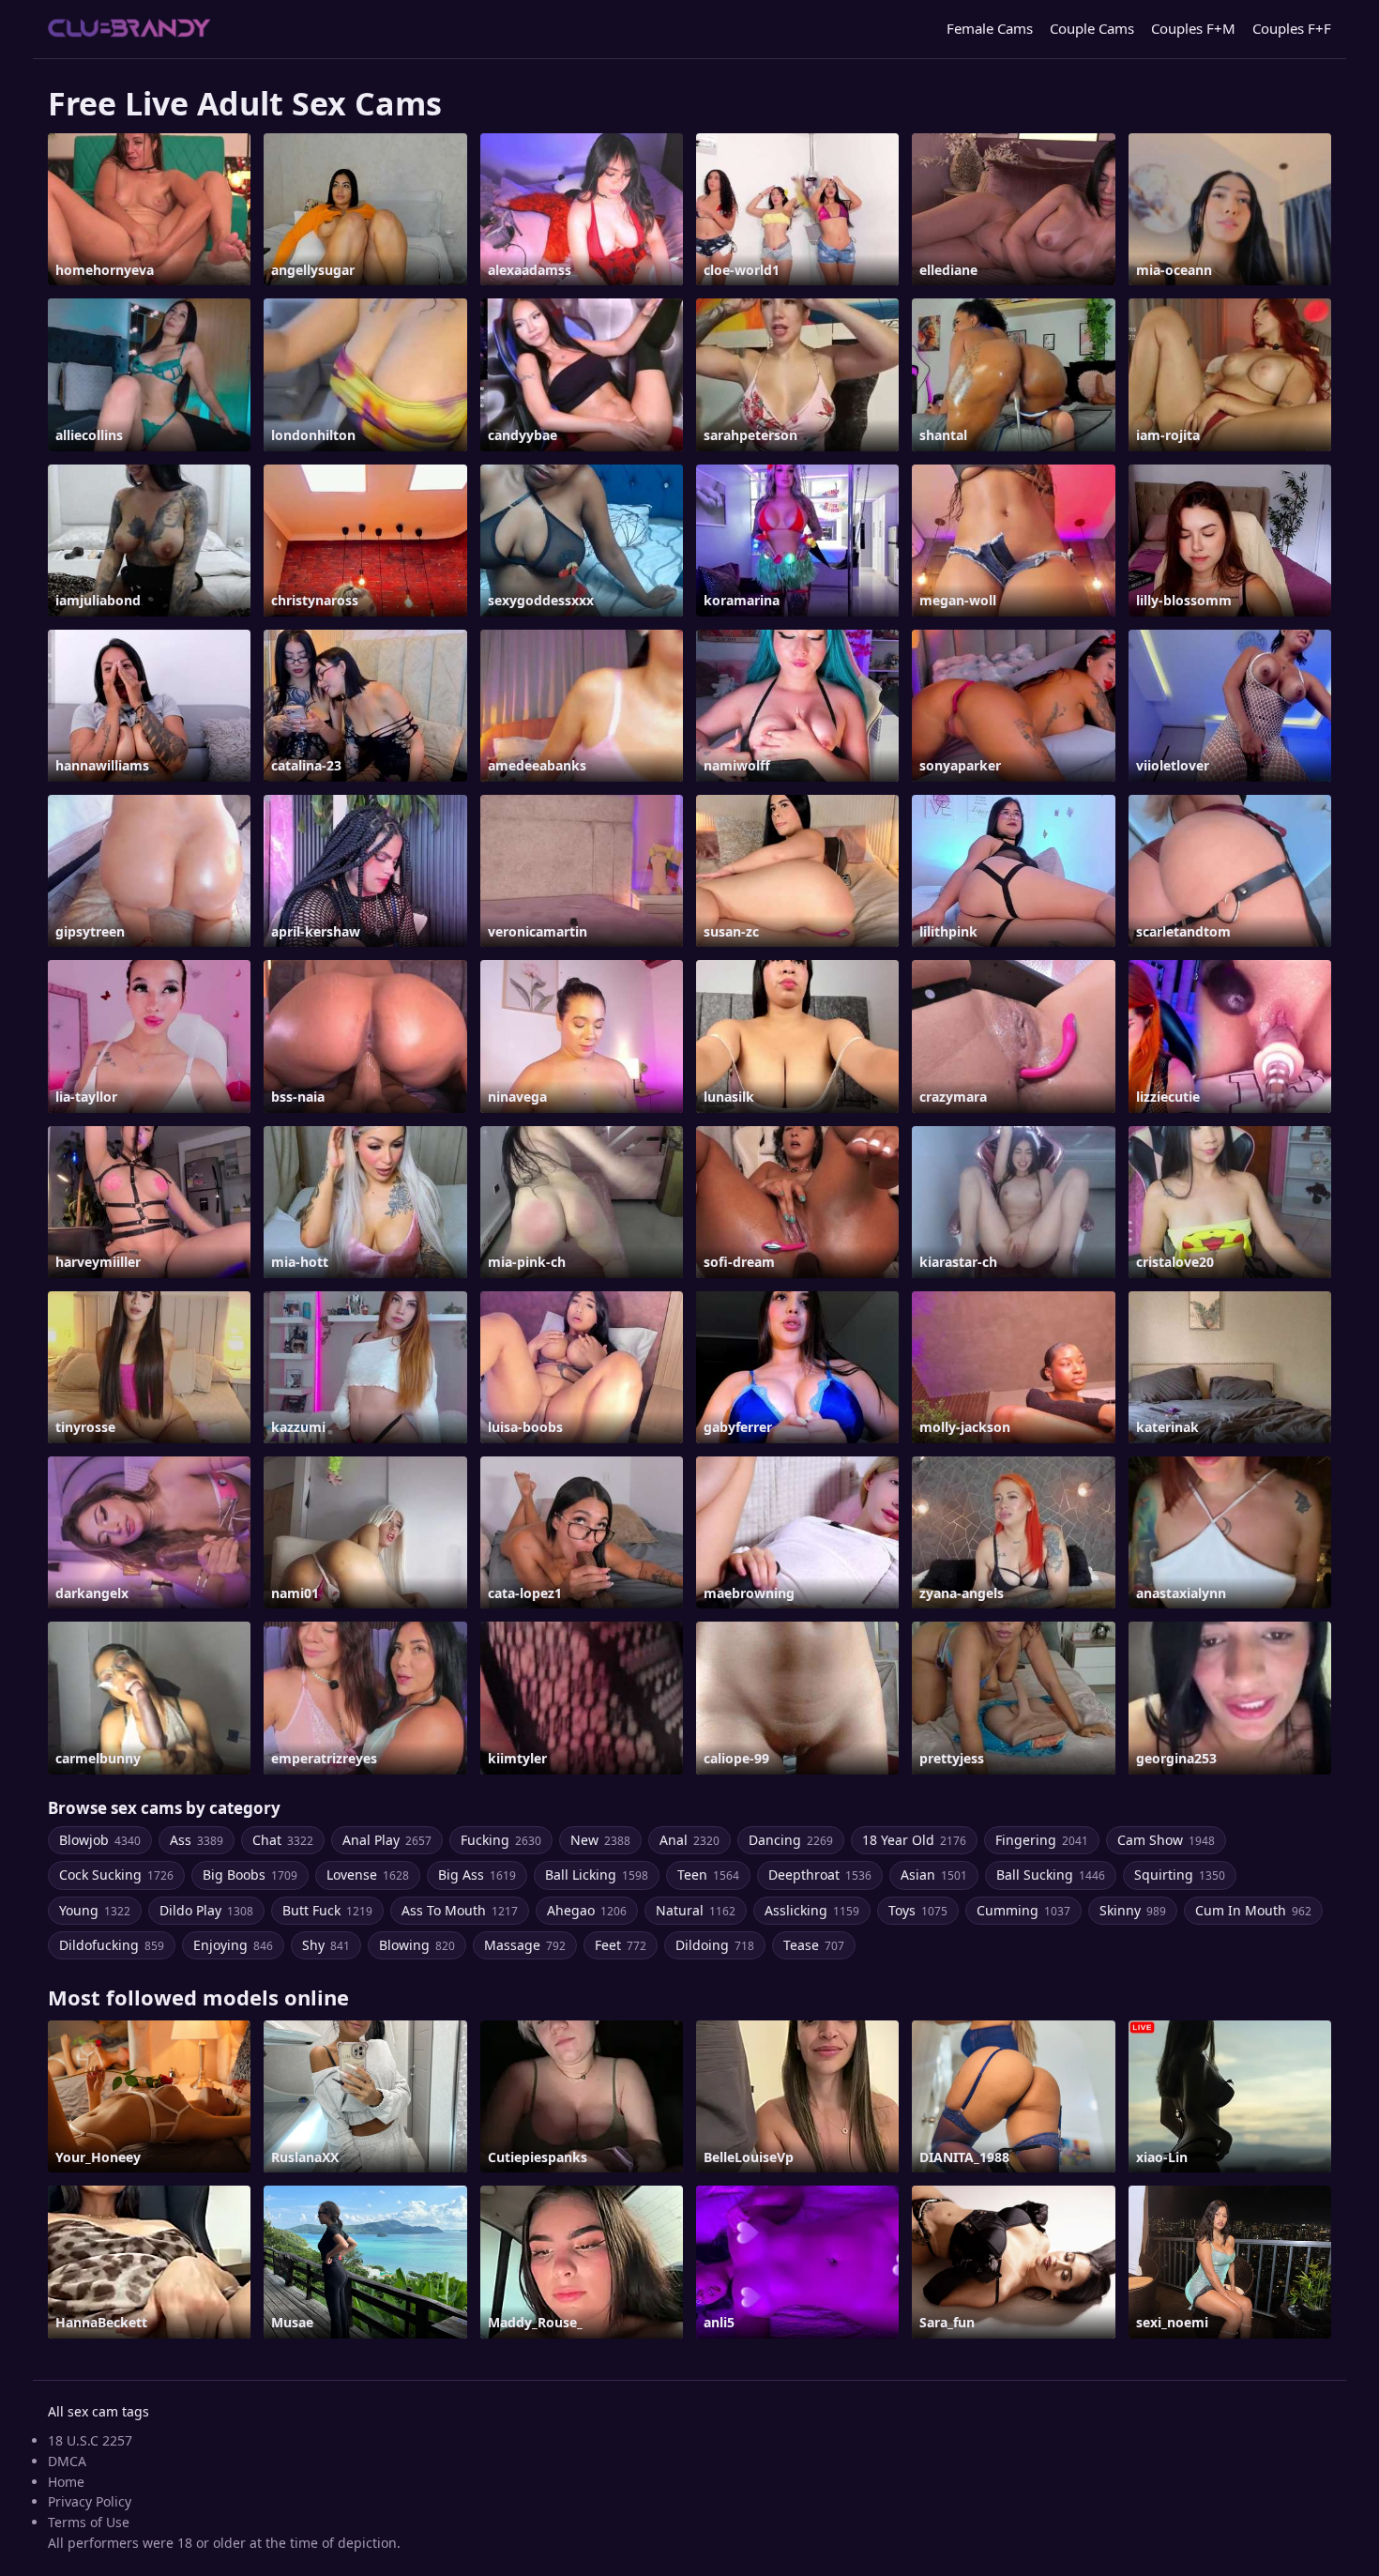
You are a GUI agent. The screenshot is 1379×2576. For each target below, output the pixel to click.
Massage (525, 1945)
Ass (197, 1840)
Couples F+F (1292, 28)
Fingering (1042, 1840)
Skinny (1133, 1910)
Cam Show (1166, 1840)
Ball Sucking (1051, 1875)
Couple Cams (1092, 28)
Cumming (1023, 1910)
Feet (621, 1945)
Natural (696, 1910)
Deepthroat (820, 1875)
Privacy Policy (90, 2501)
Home (66, 2482)
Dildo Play (206, 1910)
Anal (689, 1840)
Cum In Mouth (1253, 1910)
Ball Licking (597, 1875)
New (600, 1840)
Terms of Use (89, 2522)
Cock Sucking (116, 1875)
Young (95, 1910)
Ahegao (587, 1910)
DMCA (67, 2461)
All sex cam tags (98, 2411)
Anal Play (387, 1840)
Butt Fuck (327, 1910)
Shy (326, 1945)
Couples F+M (1193, 28)
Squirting (1180, 1875)
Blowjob (100, 1840)
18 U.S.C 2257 (90, 2440)
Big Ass (477, 1875)
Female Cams (990, 28)
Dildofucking (112, 1945)
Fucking (501, 1840)
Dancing (791, 1840)
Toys (918, 1910)
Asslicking (812, 1910)
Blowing (417, 1945)
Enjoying (233, 1945)
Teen (708, 1875)
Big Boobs (250, 1875)
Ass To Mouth (460, 1910)
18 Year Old (914, 1840)
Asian (934, 1875)
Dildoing (715, 1945)
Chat (283, 1840)
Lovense (368, 1875)
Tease (814, 1945)
